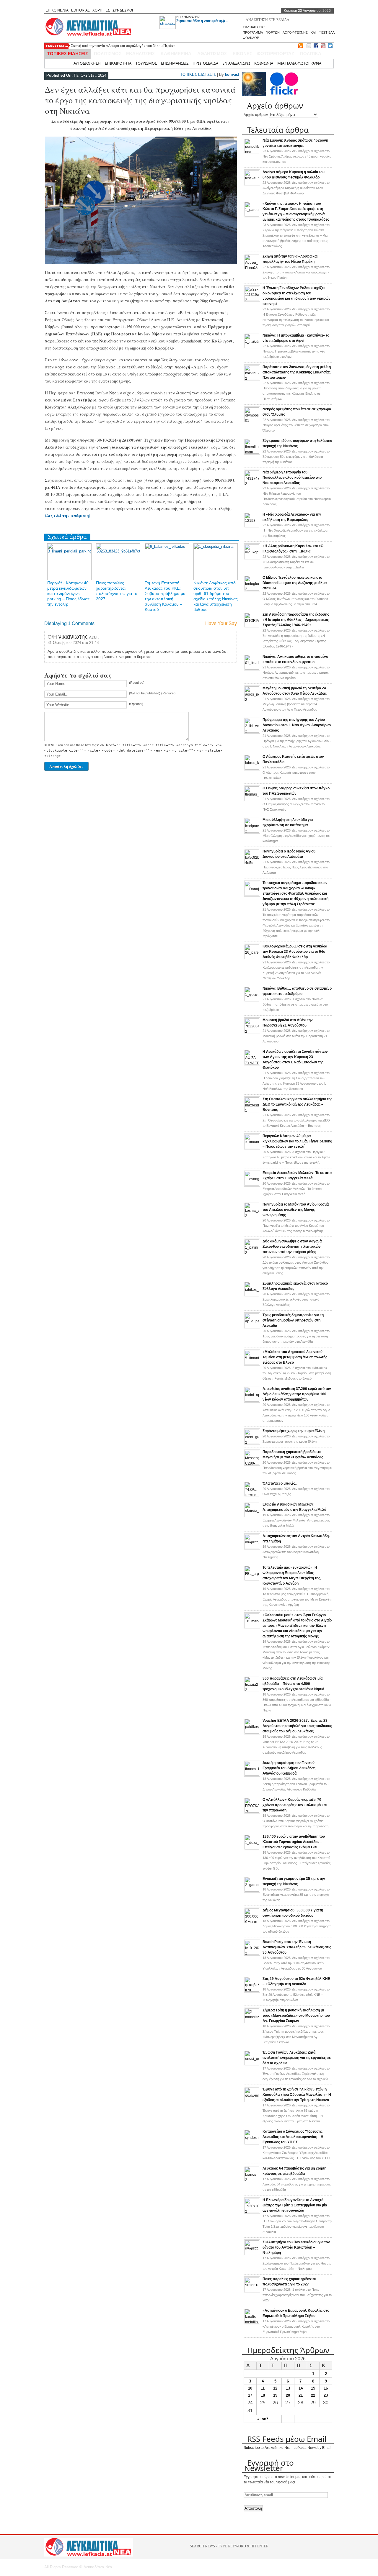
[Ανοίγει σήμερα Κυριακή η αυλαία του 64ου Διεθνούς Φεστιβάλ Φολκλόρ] (252, 184)
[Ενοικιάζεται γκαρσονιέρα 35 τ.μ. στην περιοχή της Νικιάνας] (252, 1890)
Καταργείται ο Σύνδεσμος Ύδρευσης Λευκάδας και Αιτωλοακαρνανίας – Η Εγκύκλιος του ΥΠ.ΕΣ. (293, 2137)
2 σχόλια (297, 1373)
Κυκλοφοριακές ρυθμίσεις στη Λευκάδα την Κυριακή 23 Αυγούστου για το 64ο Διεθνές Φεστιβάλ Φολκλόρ (295, 952)
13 (288, 2388)
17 (250, 2395)
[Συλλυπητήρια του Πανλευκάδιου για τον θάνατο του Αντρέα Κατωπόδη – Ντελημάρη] (252, 2254)
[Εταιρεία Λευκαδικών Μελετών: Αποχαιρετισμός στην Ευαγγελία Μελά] (252, 1516)
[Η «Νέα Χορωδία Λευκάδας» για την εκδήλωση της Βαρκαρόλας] (252, 526)
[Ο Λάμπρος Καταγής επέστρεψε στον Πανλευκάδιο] (252, 768)
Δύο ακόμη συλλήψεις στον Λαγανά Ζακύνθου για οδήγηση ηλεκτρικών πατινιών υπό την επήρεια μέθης (292, 1247)
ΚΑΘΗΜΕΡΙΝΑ (176, 54)
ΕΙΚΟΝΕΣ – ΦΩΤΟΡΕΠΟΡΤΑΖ (263, 54)
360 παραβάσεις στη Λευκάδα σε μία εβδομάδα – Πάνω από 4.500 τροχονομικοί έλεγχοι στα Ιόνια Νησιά (293, 1684)
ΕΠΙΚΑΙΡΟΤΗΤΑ (118, 63)
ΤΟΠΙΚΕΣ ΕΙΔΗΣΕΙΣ (68, 54)
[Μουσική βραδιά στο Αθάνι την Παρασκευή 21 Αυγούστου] (252, 1032)
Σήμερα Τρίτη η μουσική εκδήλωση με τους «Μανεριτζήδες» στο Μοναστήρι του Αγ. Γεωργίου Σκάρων (296, 2016)
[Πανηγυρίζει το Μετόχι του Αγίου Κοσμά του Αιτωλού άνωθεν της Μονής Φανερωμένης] (252, 1216)
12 (275, 2388)
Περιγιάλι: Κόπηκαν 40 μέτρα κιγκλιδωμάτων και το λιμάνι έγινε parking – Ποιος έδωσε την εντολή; (68, 593)
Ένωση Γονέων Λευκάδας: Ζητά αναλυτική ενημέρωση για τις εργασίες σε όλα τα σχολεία (297, 2058)
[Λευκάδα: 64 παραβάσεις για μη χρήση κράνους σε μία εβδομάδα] (252, 2180)
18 (263, 2395)
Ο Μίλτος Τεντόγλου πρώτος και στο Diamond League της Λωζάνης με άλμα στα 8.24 (295, 583)
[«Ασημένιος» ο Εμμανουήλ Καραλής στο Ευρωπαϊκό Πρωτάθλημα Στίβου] (252, 2322)
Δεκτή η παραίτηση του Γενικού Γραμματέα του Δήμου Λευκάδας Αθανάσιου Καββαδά (289, 1768)
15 (313, 2388)
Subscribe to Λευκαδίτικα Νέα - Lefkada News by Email (287, 2448)
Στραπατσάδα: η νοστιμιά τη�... (202, 21)
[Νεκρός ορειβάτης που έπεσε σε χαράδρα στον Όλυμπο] (252, 421)
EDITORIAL (80, 10)
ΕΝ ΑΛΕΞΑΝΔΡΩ (236, 63)
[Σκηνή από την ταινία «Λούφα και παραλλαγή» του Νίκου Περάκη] (252, 268)
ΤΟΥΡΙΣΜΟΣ (146, 63)
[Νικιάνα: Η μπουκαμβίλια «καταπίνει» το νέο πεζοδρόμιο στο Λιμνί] (252, 347)
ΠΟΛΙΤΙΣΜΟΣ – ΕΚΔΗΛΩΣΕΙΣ (124, 54)
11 (263, 2388)
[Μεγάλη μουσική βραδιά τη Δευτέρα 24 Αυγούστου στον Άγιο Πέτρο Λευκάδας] (252, 700)
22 (313, 2395)
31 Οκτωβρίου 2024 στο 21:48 (73, 643)
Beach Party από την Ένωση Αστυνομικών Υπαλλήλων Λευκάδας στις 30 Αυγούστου (297, 1947)
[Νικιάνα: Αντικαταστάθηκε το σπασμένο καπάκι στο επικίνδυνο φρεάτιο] (252, 668)
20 (288, 2395)
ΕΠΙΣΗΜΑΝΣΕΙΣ (188, 17)
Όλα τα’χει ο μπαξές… (281, 1483)
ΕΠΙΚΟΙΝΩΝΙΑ (57, 10)
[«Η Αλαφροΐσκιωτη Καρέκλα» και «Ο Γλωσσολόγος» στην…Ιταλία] (252, 558)
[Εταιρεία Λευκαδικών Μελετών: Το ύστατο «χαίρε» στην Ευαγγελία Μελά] (252, 1185)
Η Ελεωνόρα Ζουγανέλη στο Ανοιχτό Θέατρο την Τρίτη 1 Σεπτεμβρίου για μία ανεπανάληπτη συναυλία (295, 2205)
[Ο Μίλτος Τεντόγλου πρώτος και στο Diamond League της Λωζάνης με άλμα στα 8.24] (252, 589)
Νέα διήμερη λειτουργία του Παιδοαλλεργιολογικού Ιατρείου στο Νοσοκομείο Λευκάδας (292, 478)
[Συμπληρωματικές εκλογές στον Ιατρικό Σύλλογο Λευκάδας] (252, 1295)
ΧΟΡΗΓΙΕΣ (101, 10)
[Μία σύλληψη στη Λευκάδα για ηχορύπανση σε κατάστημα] (252, 832)
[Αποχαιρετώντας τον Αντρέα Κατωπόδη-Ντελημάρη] (252, 1548)
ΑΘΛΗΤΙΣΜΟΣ (212, 54)
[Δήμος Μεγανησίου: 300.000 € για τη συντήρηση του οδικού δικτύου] (252, 1922)
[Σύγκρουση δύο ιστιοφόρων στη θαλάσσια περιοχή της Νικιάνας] (252, 452)
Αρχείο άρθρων (256, 115)
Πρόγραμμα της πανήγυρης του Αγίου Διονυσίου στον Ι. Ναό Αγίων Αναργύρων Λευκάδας (297, 725)
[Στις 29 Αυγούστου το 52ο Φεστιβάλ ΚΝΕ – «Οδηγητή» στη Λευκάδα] (252, 1990)
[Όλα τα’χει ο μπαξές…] (252, 1495)
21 (301, 2395)
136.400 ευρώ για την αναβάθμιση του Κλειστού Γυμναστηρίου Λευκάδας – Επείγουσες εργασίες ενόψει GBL (294, 1842)
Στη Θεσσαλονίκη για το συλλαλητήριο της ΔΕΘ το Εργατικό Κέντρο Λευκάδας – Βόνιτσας (297, 1104)
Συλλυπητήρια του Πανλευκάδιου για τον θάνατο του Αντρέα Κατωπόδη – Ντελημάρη (296, 2247)
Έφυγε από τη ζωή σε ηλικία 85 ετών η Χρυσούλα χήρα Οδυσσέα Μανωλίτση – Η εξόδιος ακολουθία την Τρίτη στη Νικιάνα (297, 2095)
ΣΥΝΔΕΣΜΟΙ (123, 10)
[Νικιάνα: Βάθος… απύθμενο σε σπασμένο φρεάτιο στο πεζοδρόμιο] (252, 1000)
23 (326, 2395)
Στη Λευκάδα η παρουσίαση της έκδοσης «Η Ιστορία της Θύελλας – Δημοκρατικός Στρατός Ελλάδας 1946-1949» (296, 620)
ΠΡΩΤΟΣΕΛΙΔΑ (205, 63)
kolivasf (232, 74)
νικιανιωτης (73, 637)
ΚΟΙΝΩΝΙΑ (264, 63)
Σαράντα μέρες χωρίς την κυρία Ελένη (294, 1431)
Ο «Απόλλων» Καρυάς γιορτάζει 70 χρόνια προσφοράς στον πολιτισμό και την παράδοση (295, 1805)
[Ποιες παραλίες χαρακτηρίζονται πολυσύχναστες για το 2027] (252, 2291)
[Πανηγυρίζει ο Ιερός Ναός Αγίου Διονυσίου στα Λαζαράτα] (252, 863)
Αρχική (63, 63)
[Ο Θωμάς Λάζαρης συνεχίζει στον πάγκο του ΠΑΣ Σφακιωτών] (252, 800)
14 (301, 2388)
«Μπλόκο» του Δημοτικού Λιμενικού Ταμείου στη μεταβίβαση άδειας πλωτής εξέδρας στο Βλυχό (295, 1357)
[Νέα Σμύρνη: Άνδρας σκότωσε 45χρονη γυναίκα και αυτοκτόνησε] (252, 152)
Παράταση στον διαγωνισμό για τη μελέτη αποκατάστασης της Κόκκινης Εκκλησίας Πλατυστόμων (297, 372)
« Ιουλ (263, 2419)
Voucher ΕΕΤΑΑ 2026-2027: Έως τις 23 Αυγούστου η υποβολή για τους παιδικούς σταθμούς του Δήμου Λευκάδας (297, 1726)
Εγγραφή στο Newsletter (269, 2465)
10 (250, 2388)
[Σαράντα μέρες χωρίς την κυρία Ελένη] (252, 1443)
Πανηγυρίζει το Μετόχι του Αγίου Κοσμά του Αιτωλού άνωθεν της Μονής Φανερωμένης (296, 1210)
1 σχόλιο (295, 1004)
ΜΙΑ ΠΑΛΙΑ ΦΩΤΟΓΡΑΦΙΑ (299, 63)
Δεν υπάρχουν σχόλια (297, 156)
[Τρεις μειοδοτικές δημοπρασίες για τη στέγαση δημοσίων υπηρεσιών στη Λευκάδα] (252, 1327)
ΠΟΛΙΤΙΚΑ (311, 54)
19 (275, 2395)
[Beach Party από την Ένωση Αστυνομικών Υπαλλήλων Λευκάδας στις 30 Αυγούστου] (252, 1954)
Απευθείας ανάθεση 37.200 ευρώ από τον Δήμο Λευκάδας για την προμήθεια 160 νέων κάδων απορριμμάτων (297, 1394)
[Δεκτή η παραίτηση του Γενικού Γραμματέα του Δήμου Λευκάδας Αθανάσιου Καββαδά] (252, 1775)
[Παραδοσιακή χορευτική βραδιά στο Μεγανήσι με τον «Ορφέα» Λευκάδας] (252, 1464)
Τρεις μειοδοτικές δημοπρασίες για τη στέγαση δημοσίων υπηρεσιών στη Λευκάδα (293, 1320)
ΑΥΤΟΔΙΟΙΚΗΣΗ (87, 63)
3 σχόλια (296, 1157)
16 (326, 2388)
